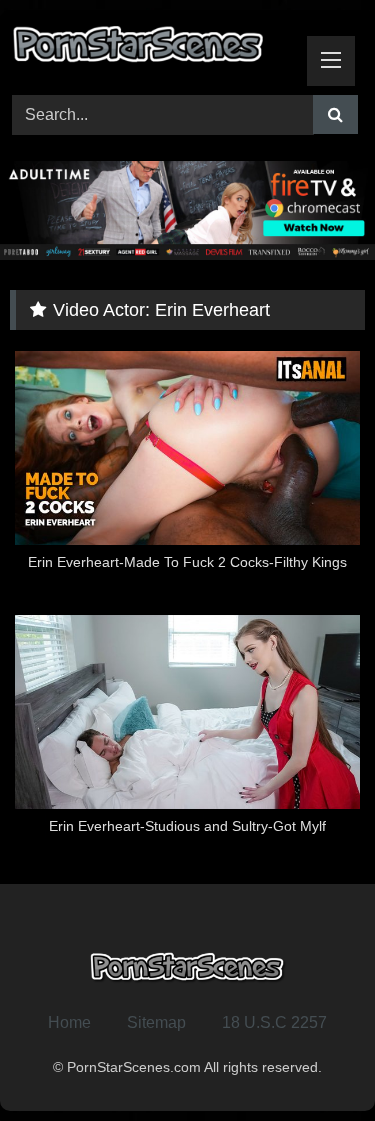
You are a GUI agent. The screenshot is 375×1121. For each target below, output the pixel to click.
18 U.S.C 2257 (274, 1022)
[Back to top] (313, 1061)
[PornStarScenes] (154, 49)
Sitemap (156, 1022)
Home (69, 1022)
